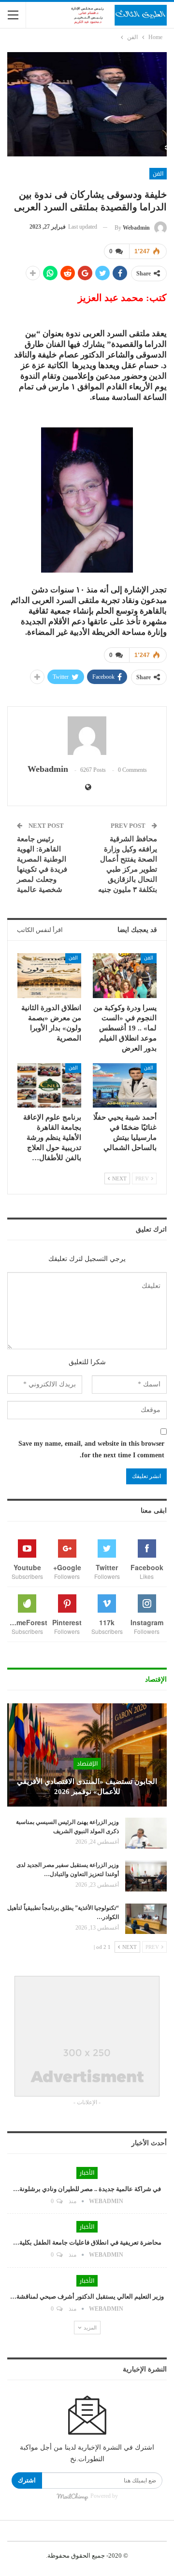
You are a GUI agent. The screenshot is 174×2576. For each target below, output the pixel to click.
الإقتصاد (87, 1764)
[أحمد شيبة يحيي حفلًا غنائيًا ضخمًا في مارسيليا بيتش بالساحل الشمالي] (125, 1085)
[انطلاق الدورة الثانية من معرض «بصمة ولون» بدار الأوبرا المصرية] (49, 975)
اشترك (27, 2480)
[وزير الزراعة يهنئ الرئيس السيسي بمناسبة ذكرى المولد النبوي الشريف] (146, 1833)
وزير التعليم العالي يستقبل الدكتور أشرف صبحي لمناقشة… (87, 2296)
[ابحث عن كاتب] (87, 736)
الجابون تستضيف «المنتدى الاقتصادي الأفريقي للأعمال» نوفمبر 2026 (87, 1787)
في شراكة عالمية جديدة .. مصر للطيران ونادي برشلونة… (87, 2189)
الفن (158, 174)
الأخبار (87, 2173)
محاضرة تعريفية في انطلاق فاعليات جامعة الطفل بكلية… (87, 2242)
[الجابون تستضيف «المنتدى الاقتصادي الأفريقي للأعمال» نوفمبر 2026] (87, 1755)
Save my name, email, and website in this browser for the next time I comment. (91, 1449)
